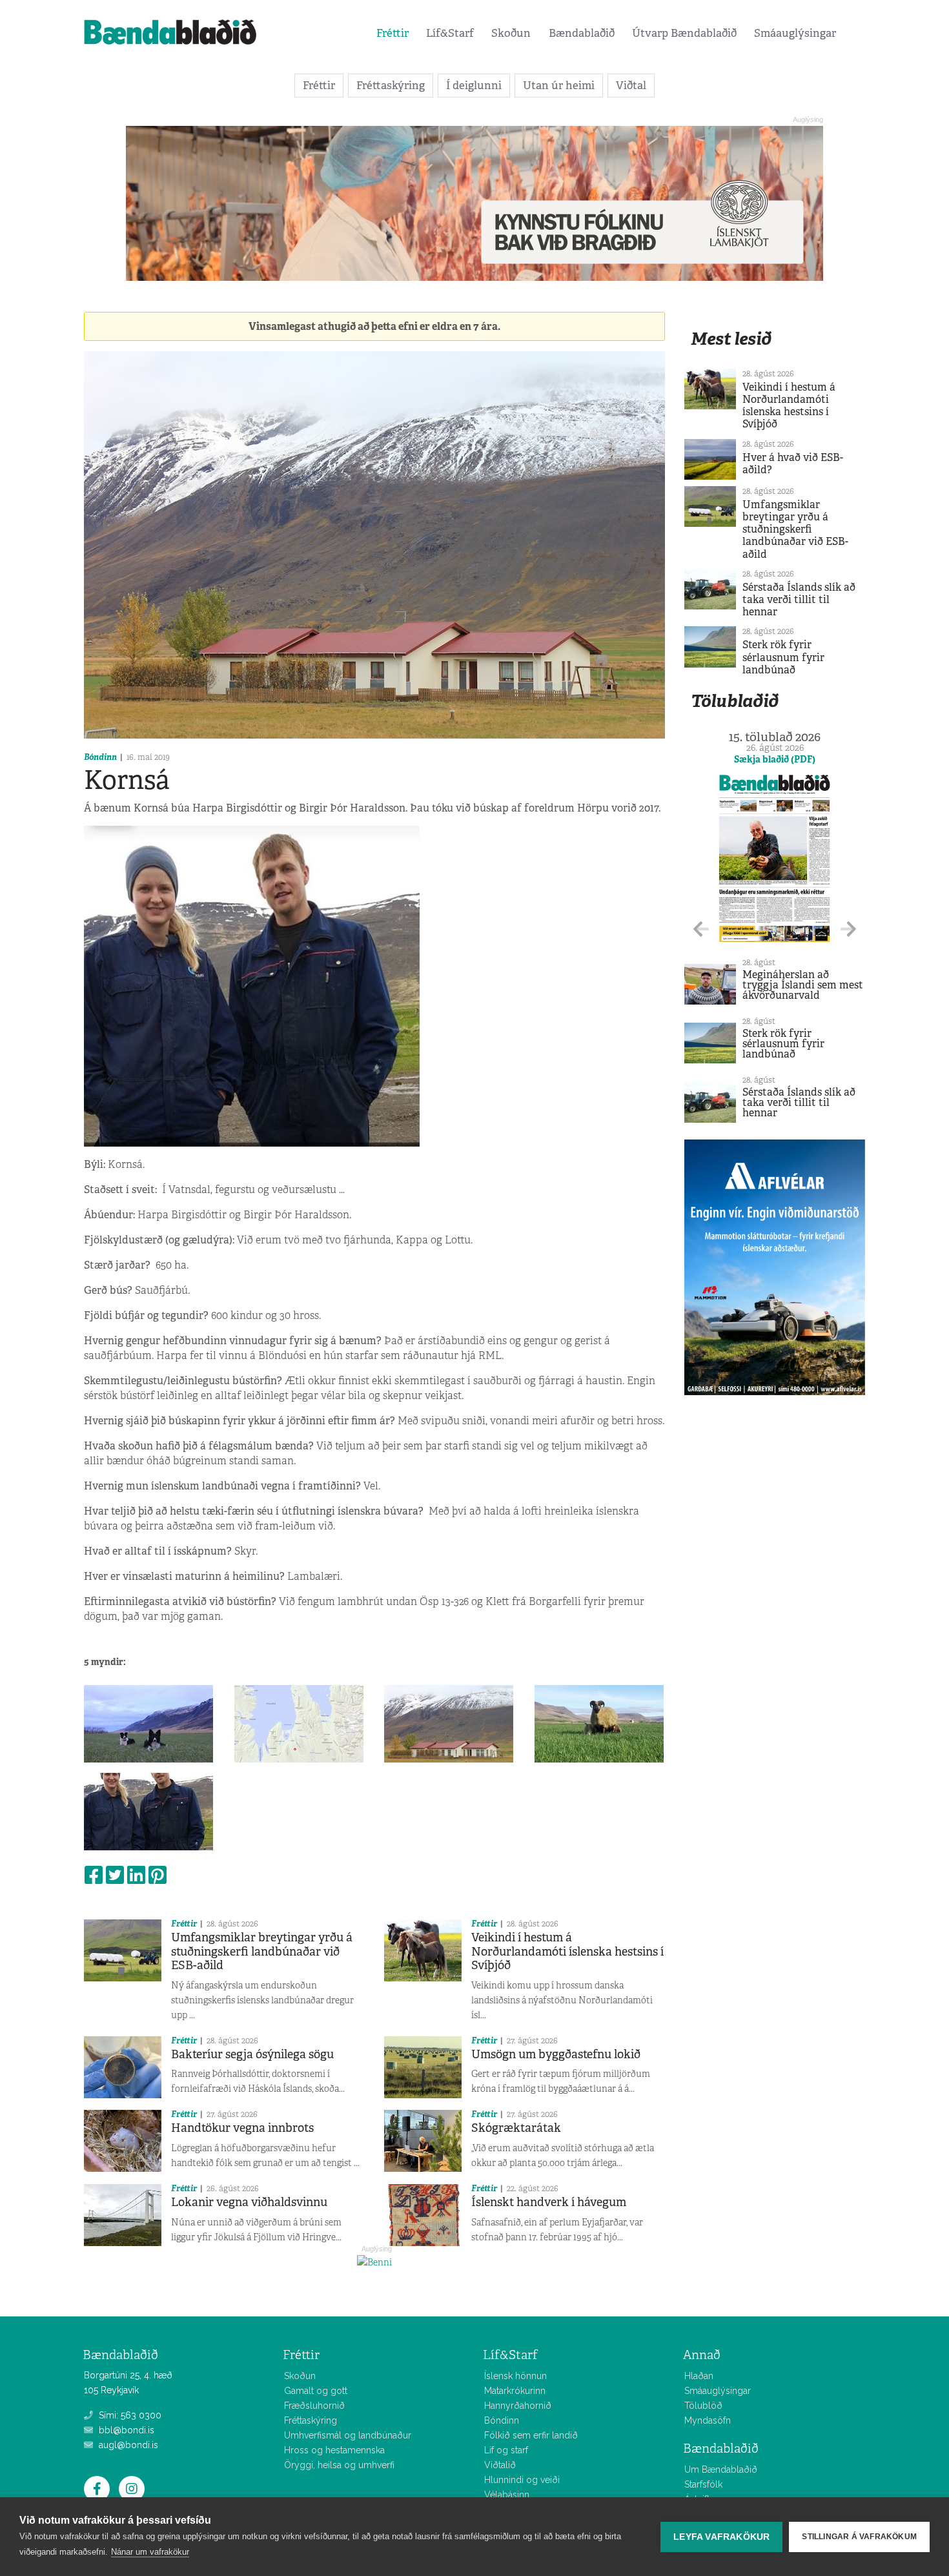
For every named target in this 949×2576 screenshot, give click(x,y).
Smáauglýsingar (795, 33)
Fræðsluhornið (314, 2406)
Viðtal (631, 85)
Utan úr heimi (559, 85)
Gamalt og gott (316, 2391)
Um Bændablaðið (721, 2469)
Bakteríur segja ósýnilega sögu (252, 2054)
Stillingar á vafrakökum (859, 2537)
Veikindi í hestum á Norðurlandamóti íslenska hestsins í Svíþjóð (567, 1951)
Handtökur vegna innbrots (242, 2128)
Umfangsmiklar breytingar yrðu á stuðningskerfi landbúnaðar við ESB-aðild (262, 1951)
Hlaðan (699, 2376)
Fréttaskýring (391, 85)
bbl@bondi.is (125, 2430)
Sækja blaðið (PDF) (775, 759)
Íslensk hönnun (515, 2376)
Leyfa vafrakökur (721, 2537)
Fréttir (393, 33)
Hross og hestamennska (334, 2450)
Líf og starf (506, 2450)
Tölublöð (703, 2406)
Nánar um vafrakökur (150, 2552)
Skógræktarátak (516, 2128)
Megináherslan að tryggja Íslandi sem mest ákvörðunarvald (803, 985)
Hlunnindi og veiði (522, 2480)
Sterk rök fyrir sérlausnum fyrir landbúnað (783, 657)
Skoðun (511, 33)
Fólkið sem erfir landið (531, 2435)
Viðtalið (500, 2465)
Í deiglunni (474, 85)
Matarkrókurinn (515, 2391)
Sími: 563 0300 (129, 2415)
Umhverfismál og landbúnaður (348, 2435)
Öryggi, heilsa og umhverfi (339, 2465)
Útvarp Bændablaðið (684, 33)
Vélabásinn (507, 2495)
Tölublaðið (735, 701)
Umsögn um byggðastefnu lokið (556, 2054)
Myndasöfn (708, 2420)
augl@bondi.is (127, 2445)
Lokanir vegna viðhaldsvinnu (249, 2202)
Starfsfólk (703, 2484)
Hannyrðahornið (518, 2406)
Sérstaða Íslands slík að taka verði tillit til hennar (799, 599)
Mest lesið (731, 339)
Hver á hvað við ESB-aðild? (793, 464)
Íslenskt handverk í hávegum (549, 2202)
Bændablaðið (582, 33)
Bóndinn (100, 757)
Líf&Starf (450, 33)
